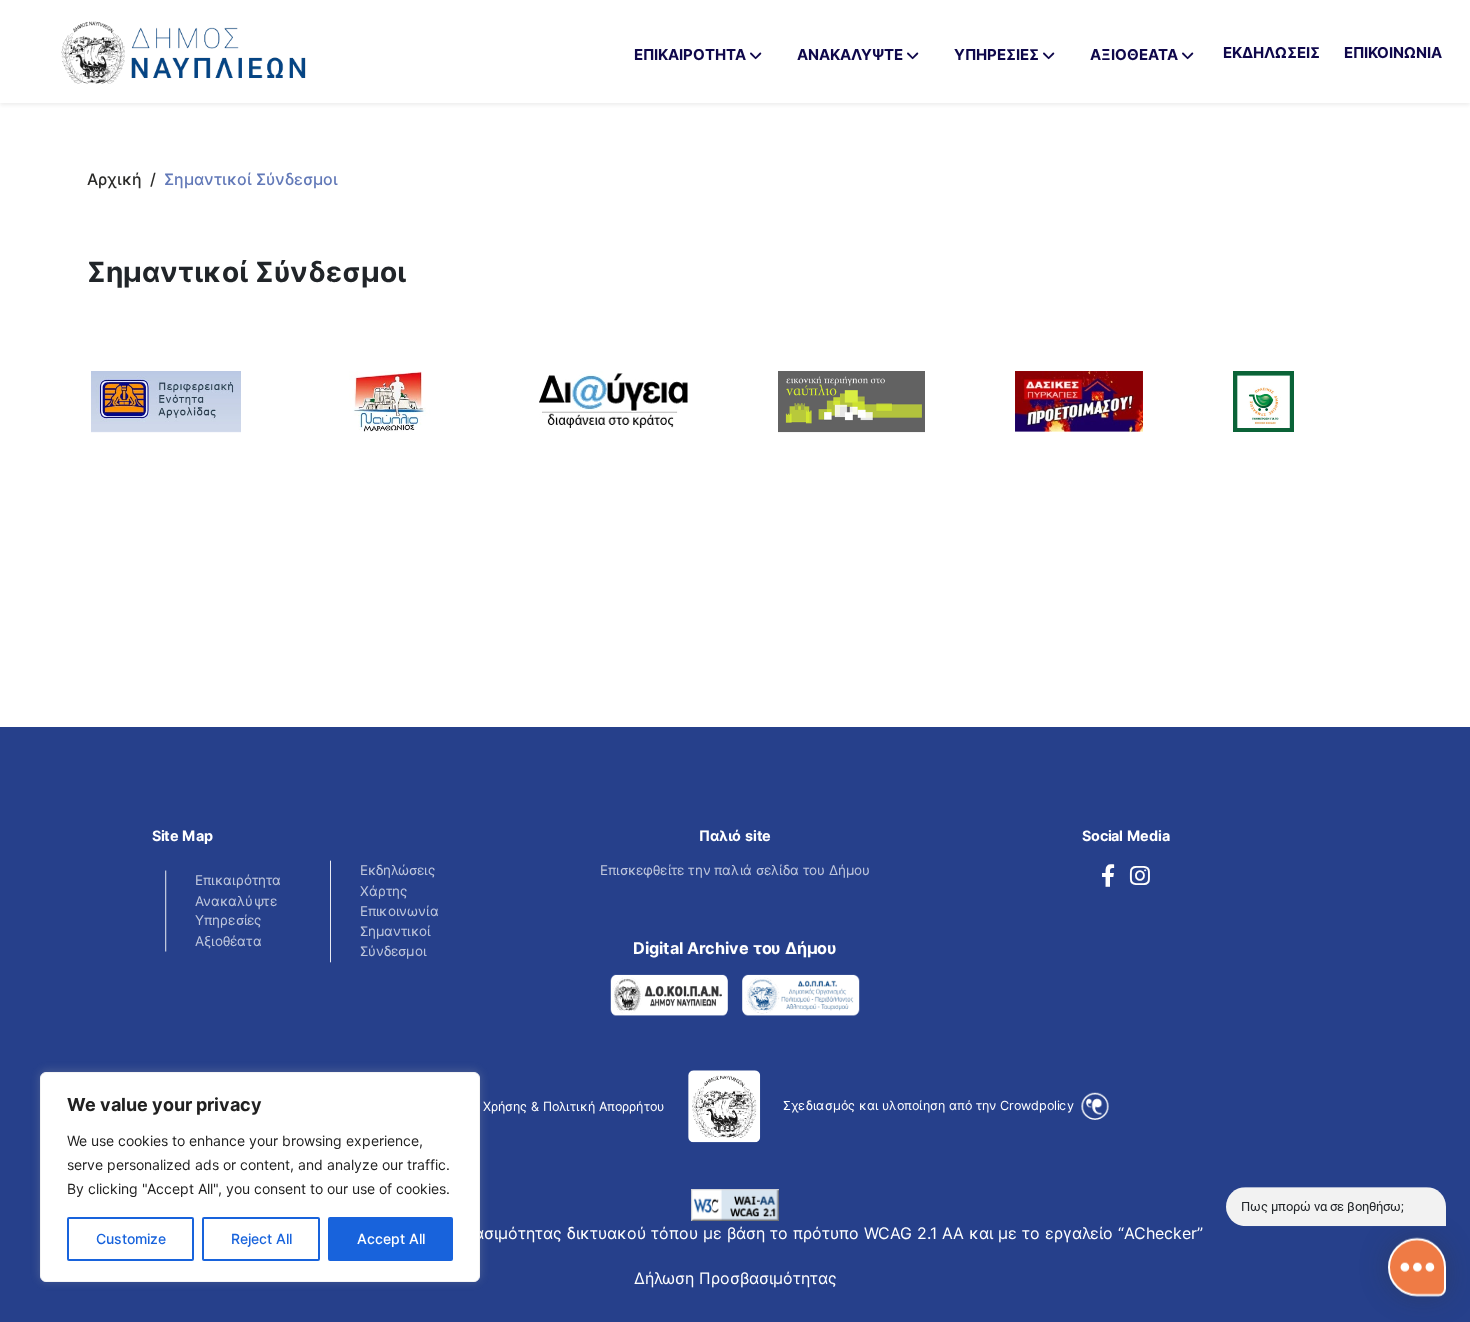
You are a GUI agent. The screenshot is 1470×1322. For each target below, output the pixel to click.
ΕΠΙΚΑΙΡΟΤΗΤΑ (690, 54)
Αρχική (114, 179)
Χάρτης (384, 889)
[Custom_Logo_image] (240, 43)
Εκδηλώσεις (398, 869)
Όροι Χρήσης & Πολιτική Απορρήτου (557, 1105)
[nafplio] (166, 400)
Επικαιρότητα (238, 879)
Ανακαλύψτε (236, 899)
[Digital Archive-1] (669, 994)
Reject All (261, 1238)
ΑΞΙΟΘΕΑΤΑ (1134, 54)
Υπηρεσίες (228, 920)
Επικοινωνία (399, 910)
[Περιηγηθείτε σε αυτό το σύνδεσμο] (1108, 876)
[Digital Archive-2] (800, 994)
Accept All (391, 1238)
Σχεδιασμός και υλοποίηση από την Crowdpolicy (930, 1103)
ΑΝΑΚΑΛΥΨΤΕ (850, 54)
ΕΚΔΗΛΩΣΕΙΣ (1271, 52)
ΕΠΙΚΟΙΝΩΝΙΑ (1393, 52)
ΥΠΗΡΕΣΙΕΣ (996, 54)
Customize (131, 1238)
